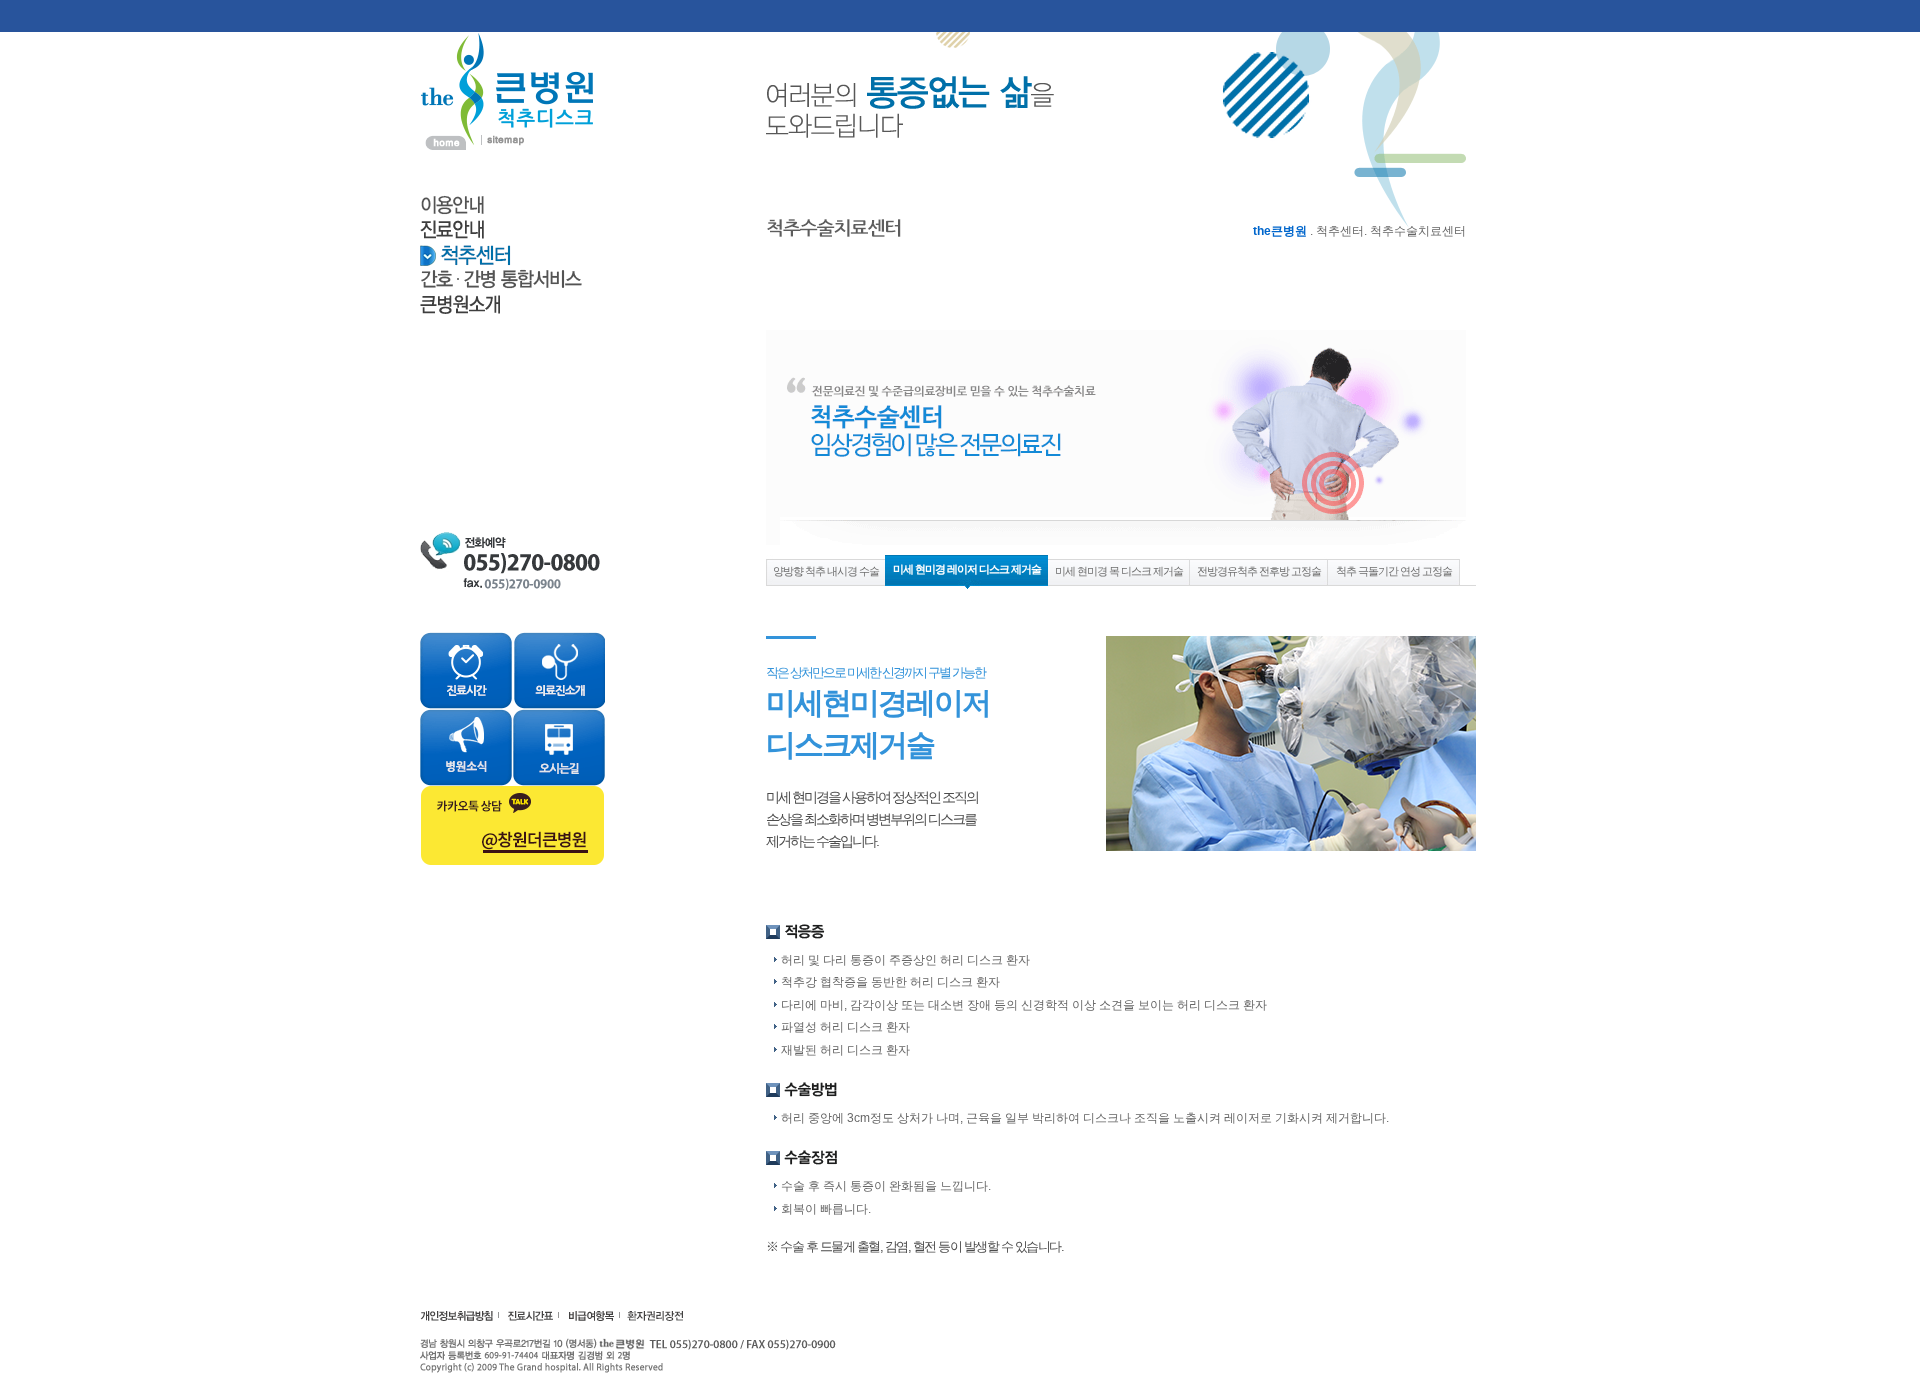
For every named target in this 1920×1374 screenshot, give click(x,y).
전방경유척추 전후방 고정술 (1259, 571)
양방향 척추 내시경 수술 (826, 571)
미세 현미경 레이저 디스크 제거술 (967, 569)
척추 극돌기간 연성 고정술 (1394, 571)
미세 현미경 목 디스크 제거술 (1119, 571)
